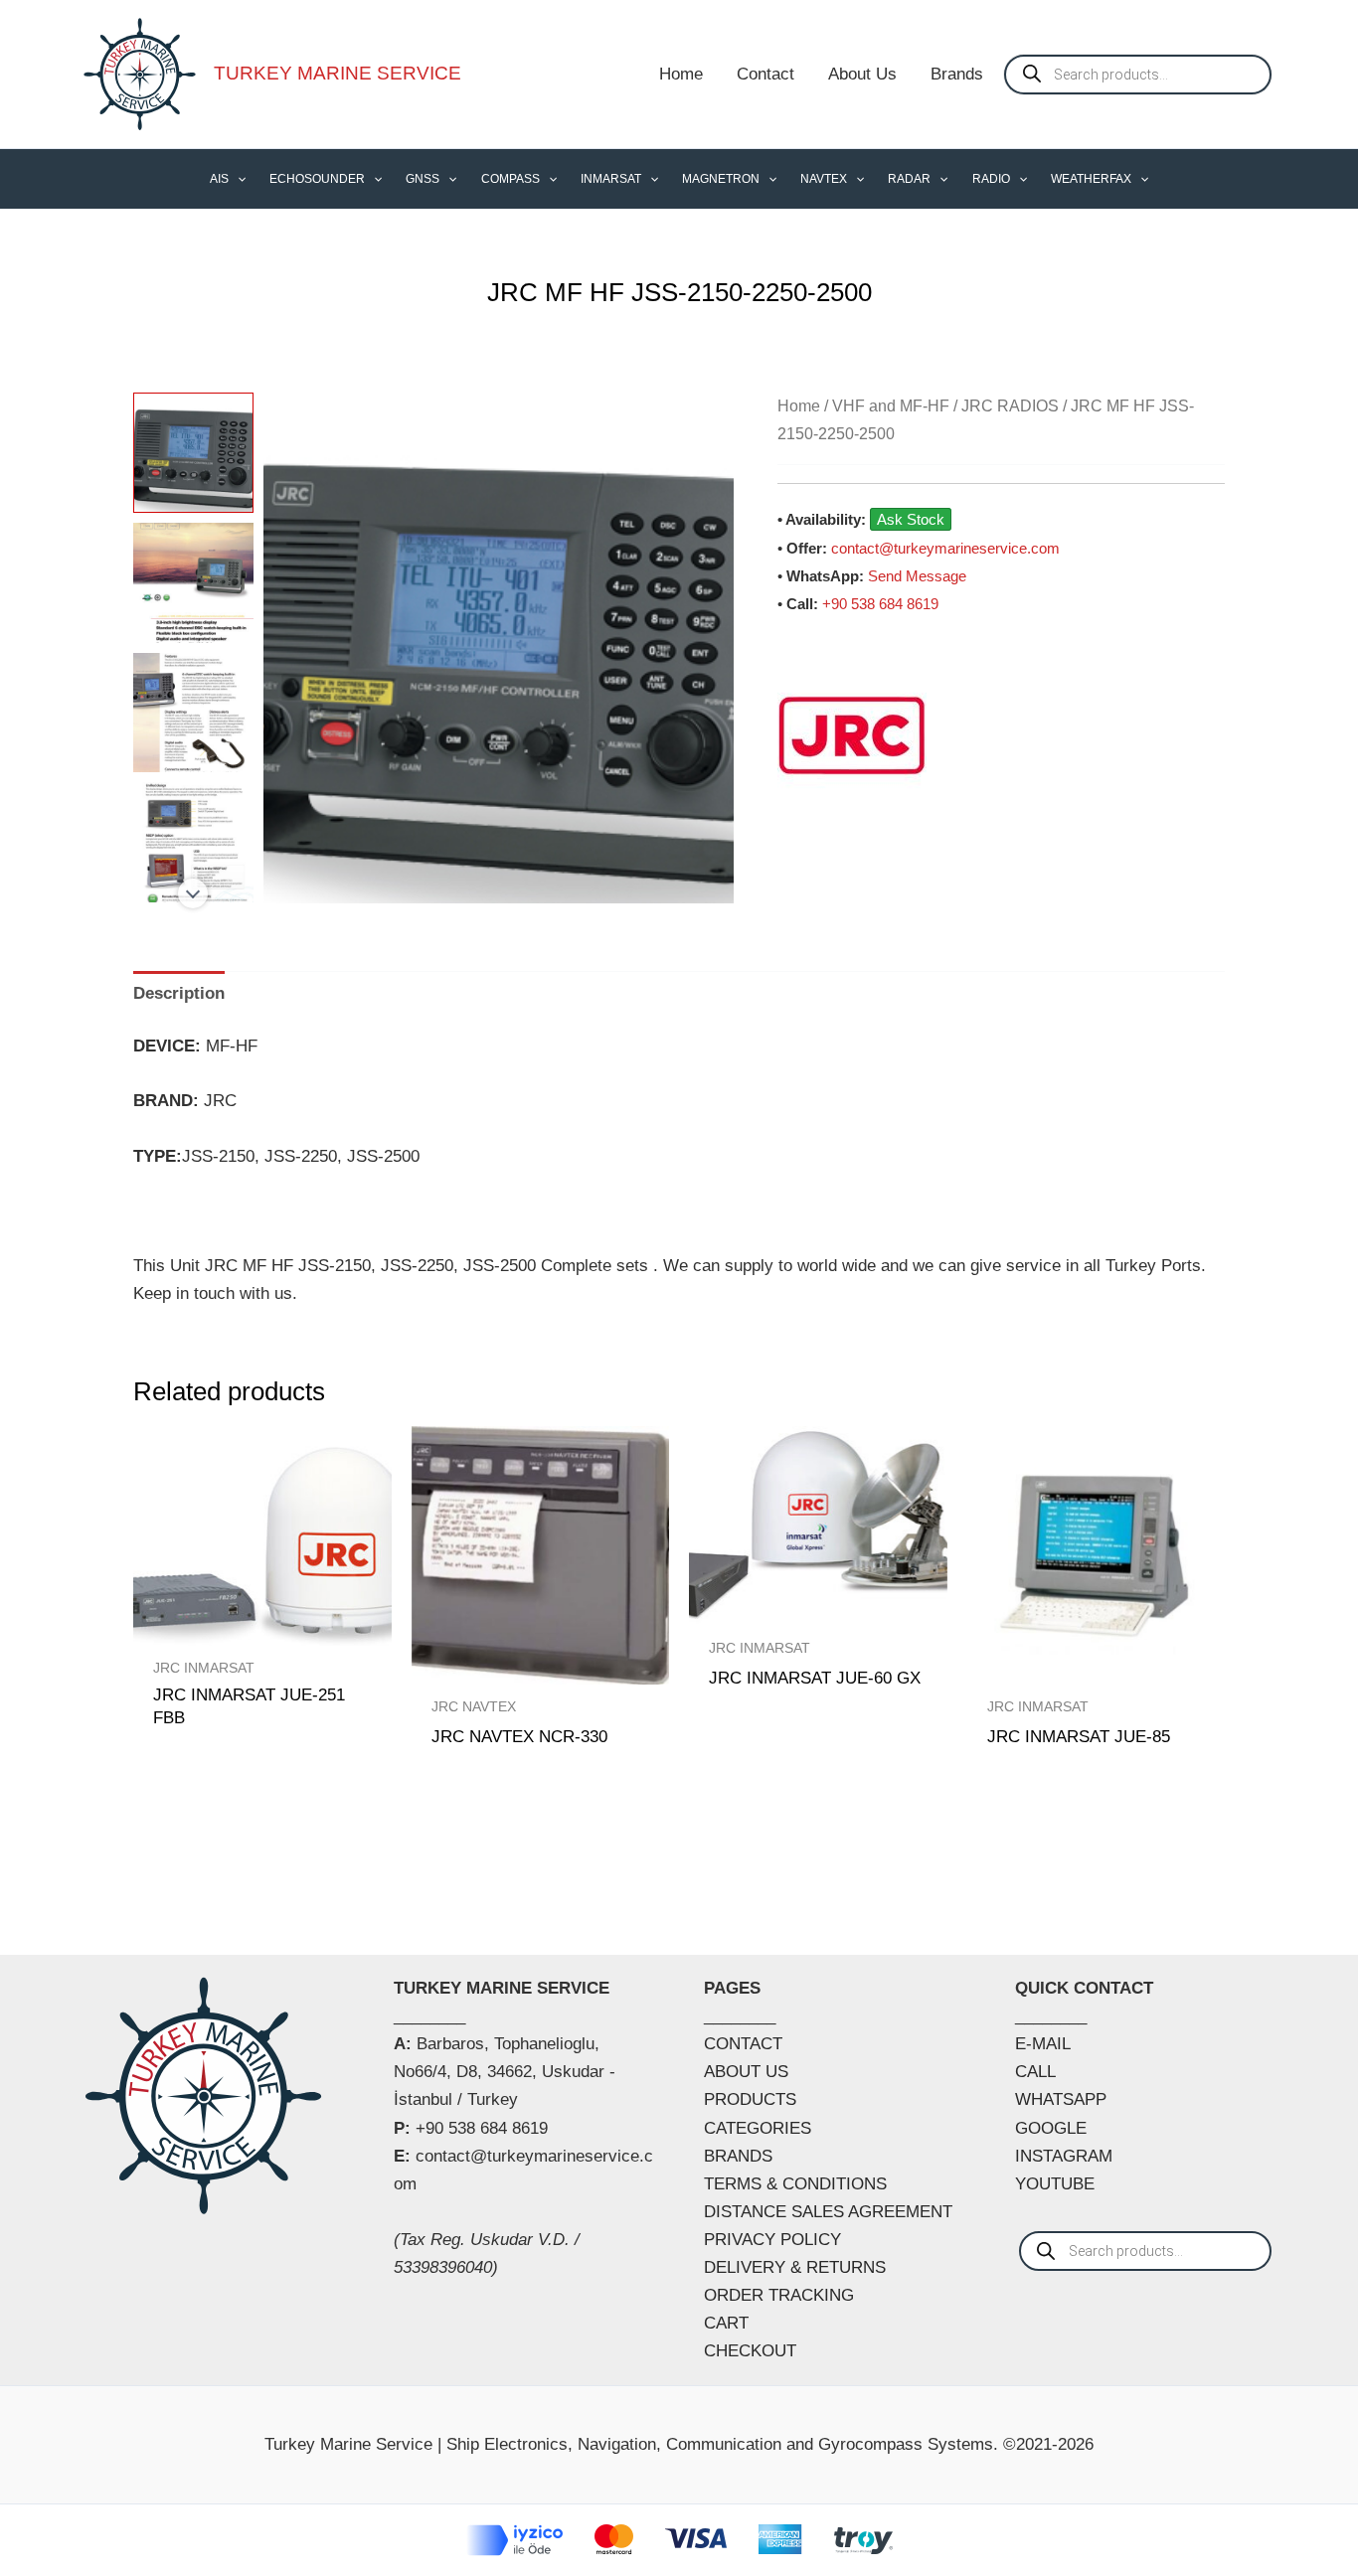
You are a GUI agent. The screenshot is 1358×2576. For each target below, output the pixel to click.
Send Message (917, 576)
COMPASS (510, 179)
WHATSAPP (1061, 2099)
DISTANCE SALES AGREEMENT (828, 2212)
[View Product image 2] (193, 583)
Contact (765, 74)
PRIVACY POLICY (772, 2240)
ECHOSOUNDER (317, 179)
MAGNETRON (721, 179)
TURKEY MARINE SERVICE (338, 73)
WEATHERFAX (1091, 179)
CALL (1035, 2072)
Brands (957, 74)
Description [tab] (179, 993)
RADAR (909, 179)
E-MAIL (1043, 2044)
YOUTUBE (1055, 2184)
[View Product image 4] (193, 842)
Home (681, 74)
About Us (862, 74)
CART (726, 2323)
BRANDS (738, 2156)
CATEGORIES (758, 2128)
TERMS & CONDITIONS (795, 2184)
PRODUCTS (750, 2099)
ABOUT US (746, 2072)
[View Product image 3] (193, 713)
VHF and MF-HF (891, 406)
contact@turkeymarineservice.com (945, 548)
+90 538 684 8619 (880, 604)
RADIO (991, 179)
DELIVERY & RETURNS (795, 2267)
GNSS (423, 179)
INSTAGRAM (1064, 2156)
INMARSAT (611, 179)
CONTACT (743, 2044)
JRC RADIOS (1010, 406)
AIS (219, 179)
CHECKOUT (750, 2351)
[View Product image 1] (193, 453)
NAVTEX (824, 179)
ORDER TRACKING (779, 2295)
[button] (237, 179)
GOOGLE (1051, 2128)
